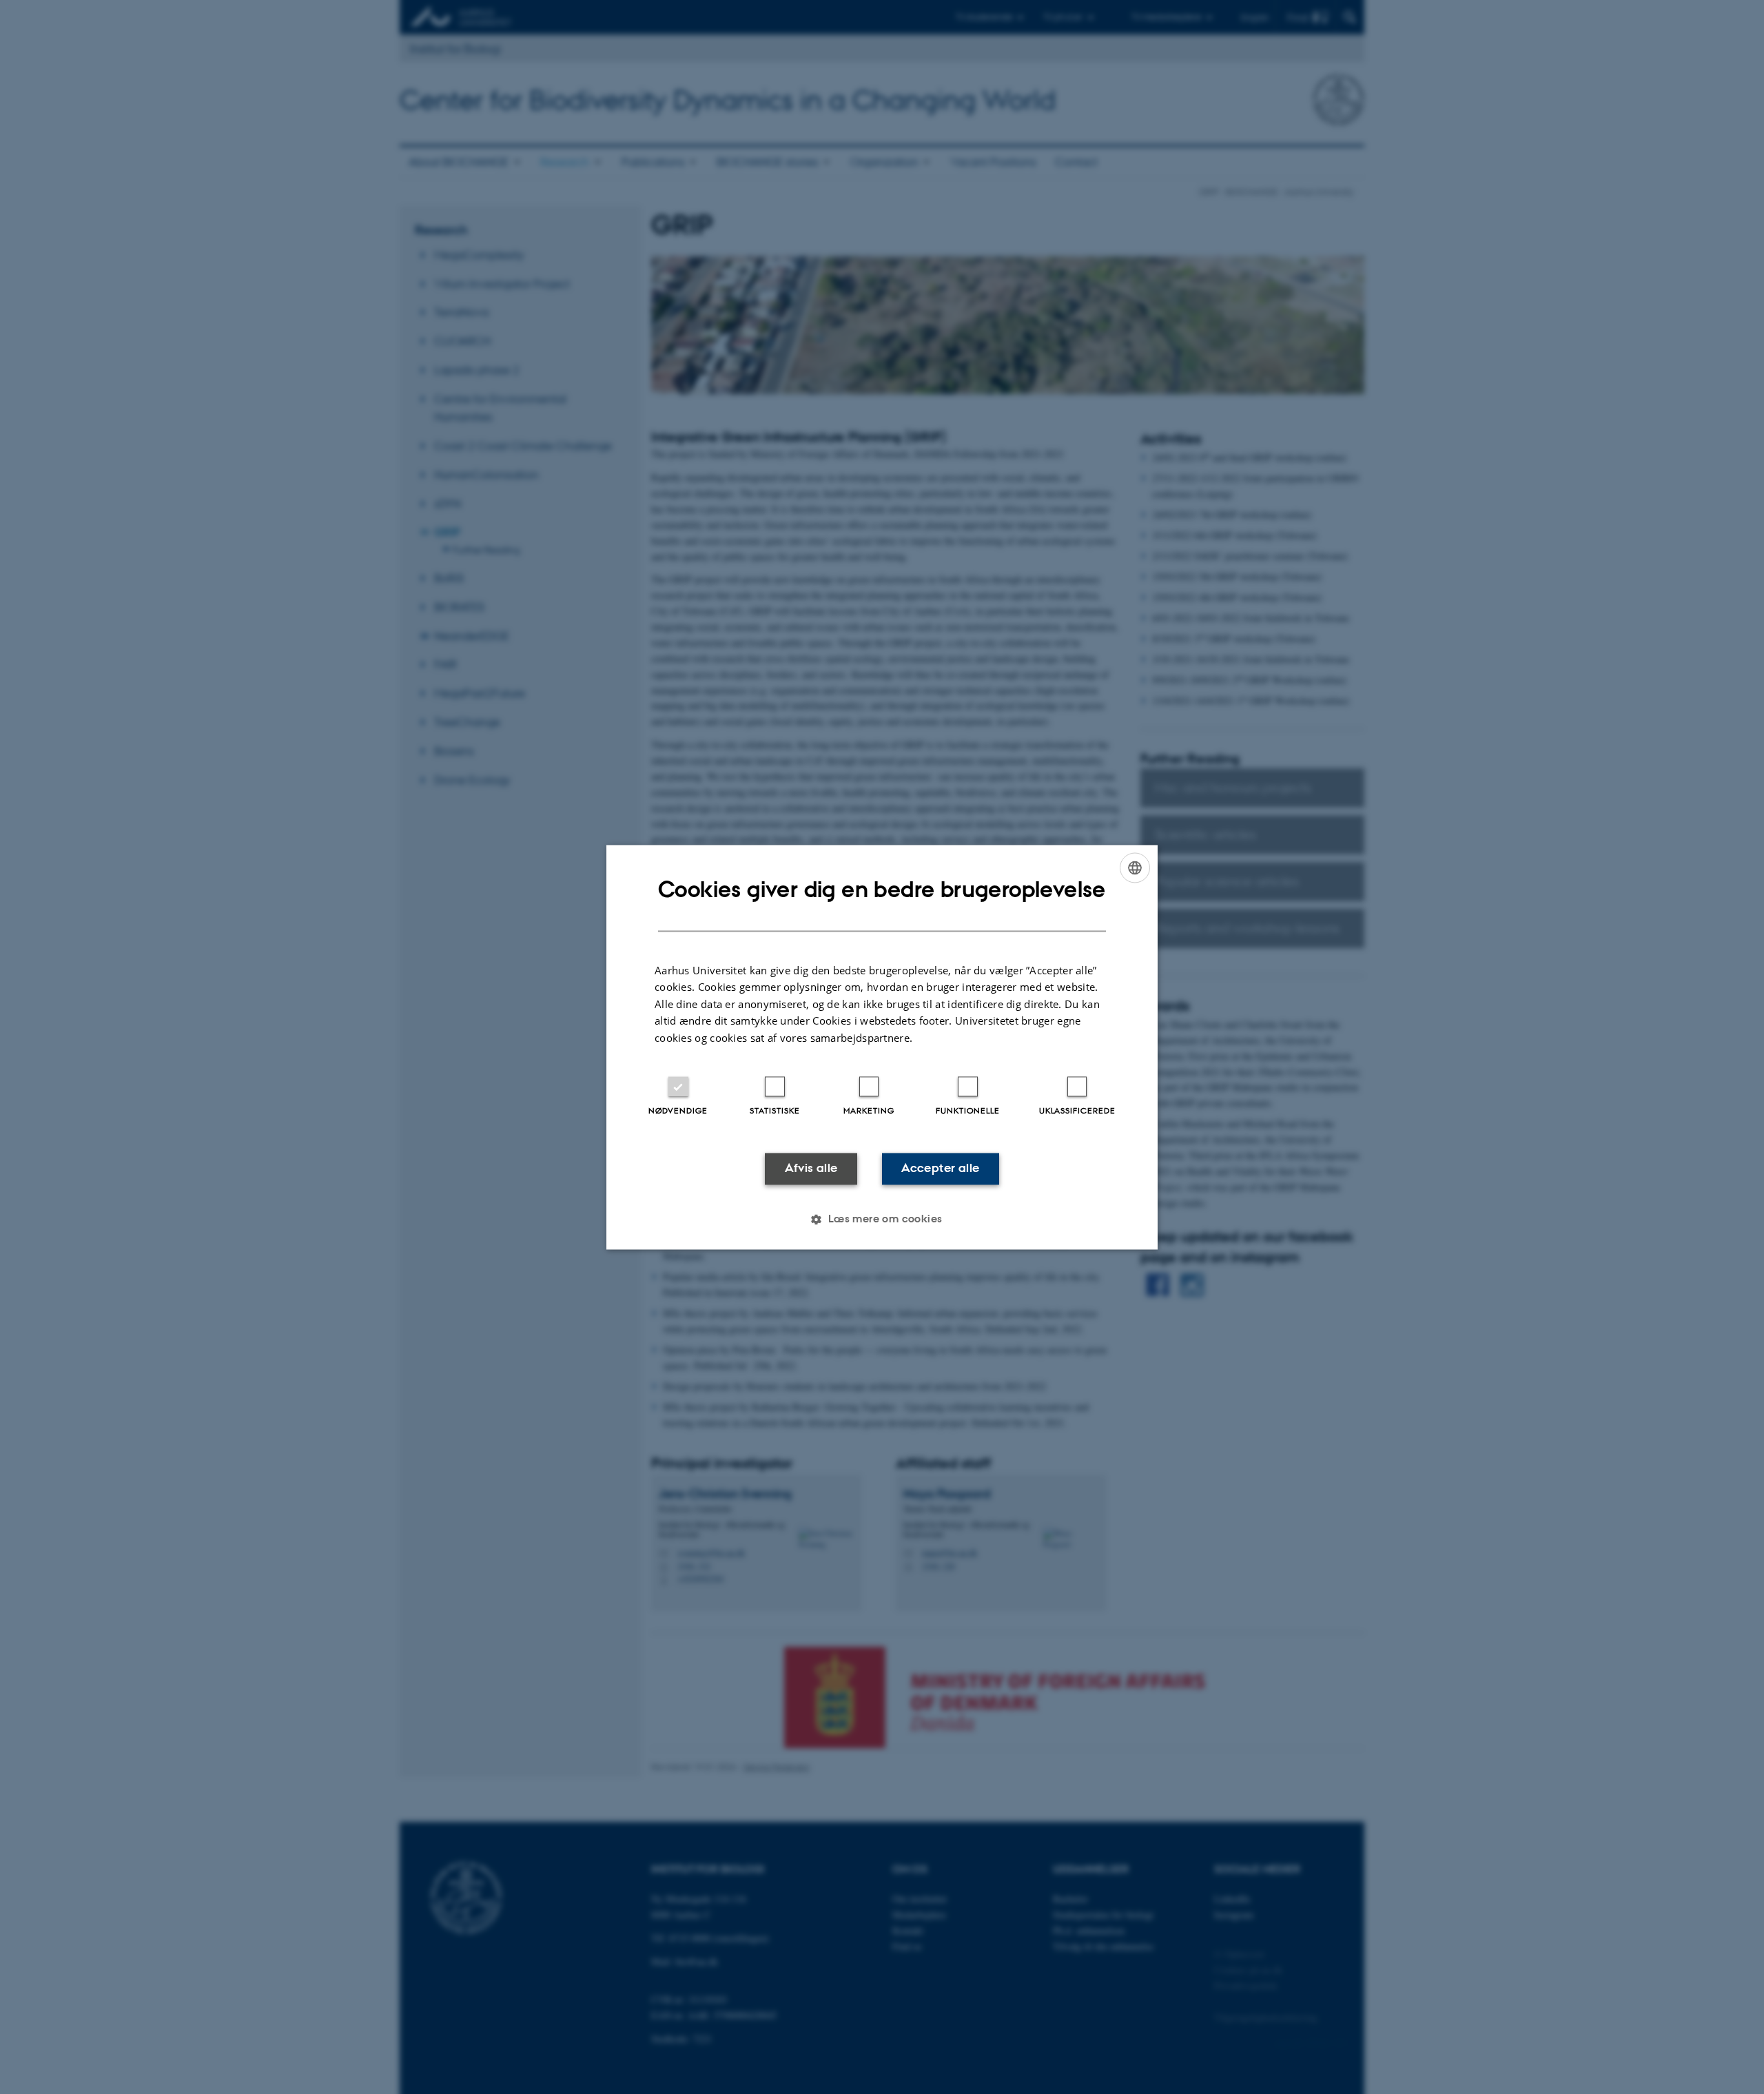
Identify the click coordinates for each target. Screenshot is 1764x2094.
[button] (882, 1219)
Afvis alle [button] (811, 1169)
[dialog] (882, 1047)
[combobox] (1135, 868)
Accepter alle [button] (940, 1169)
